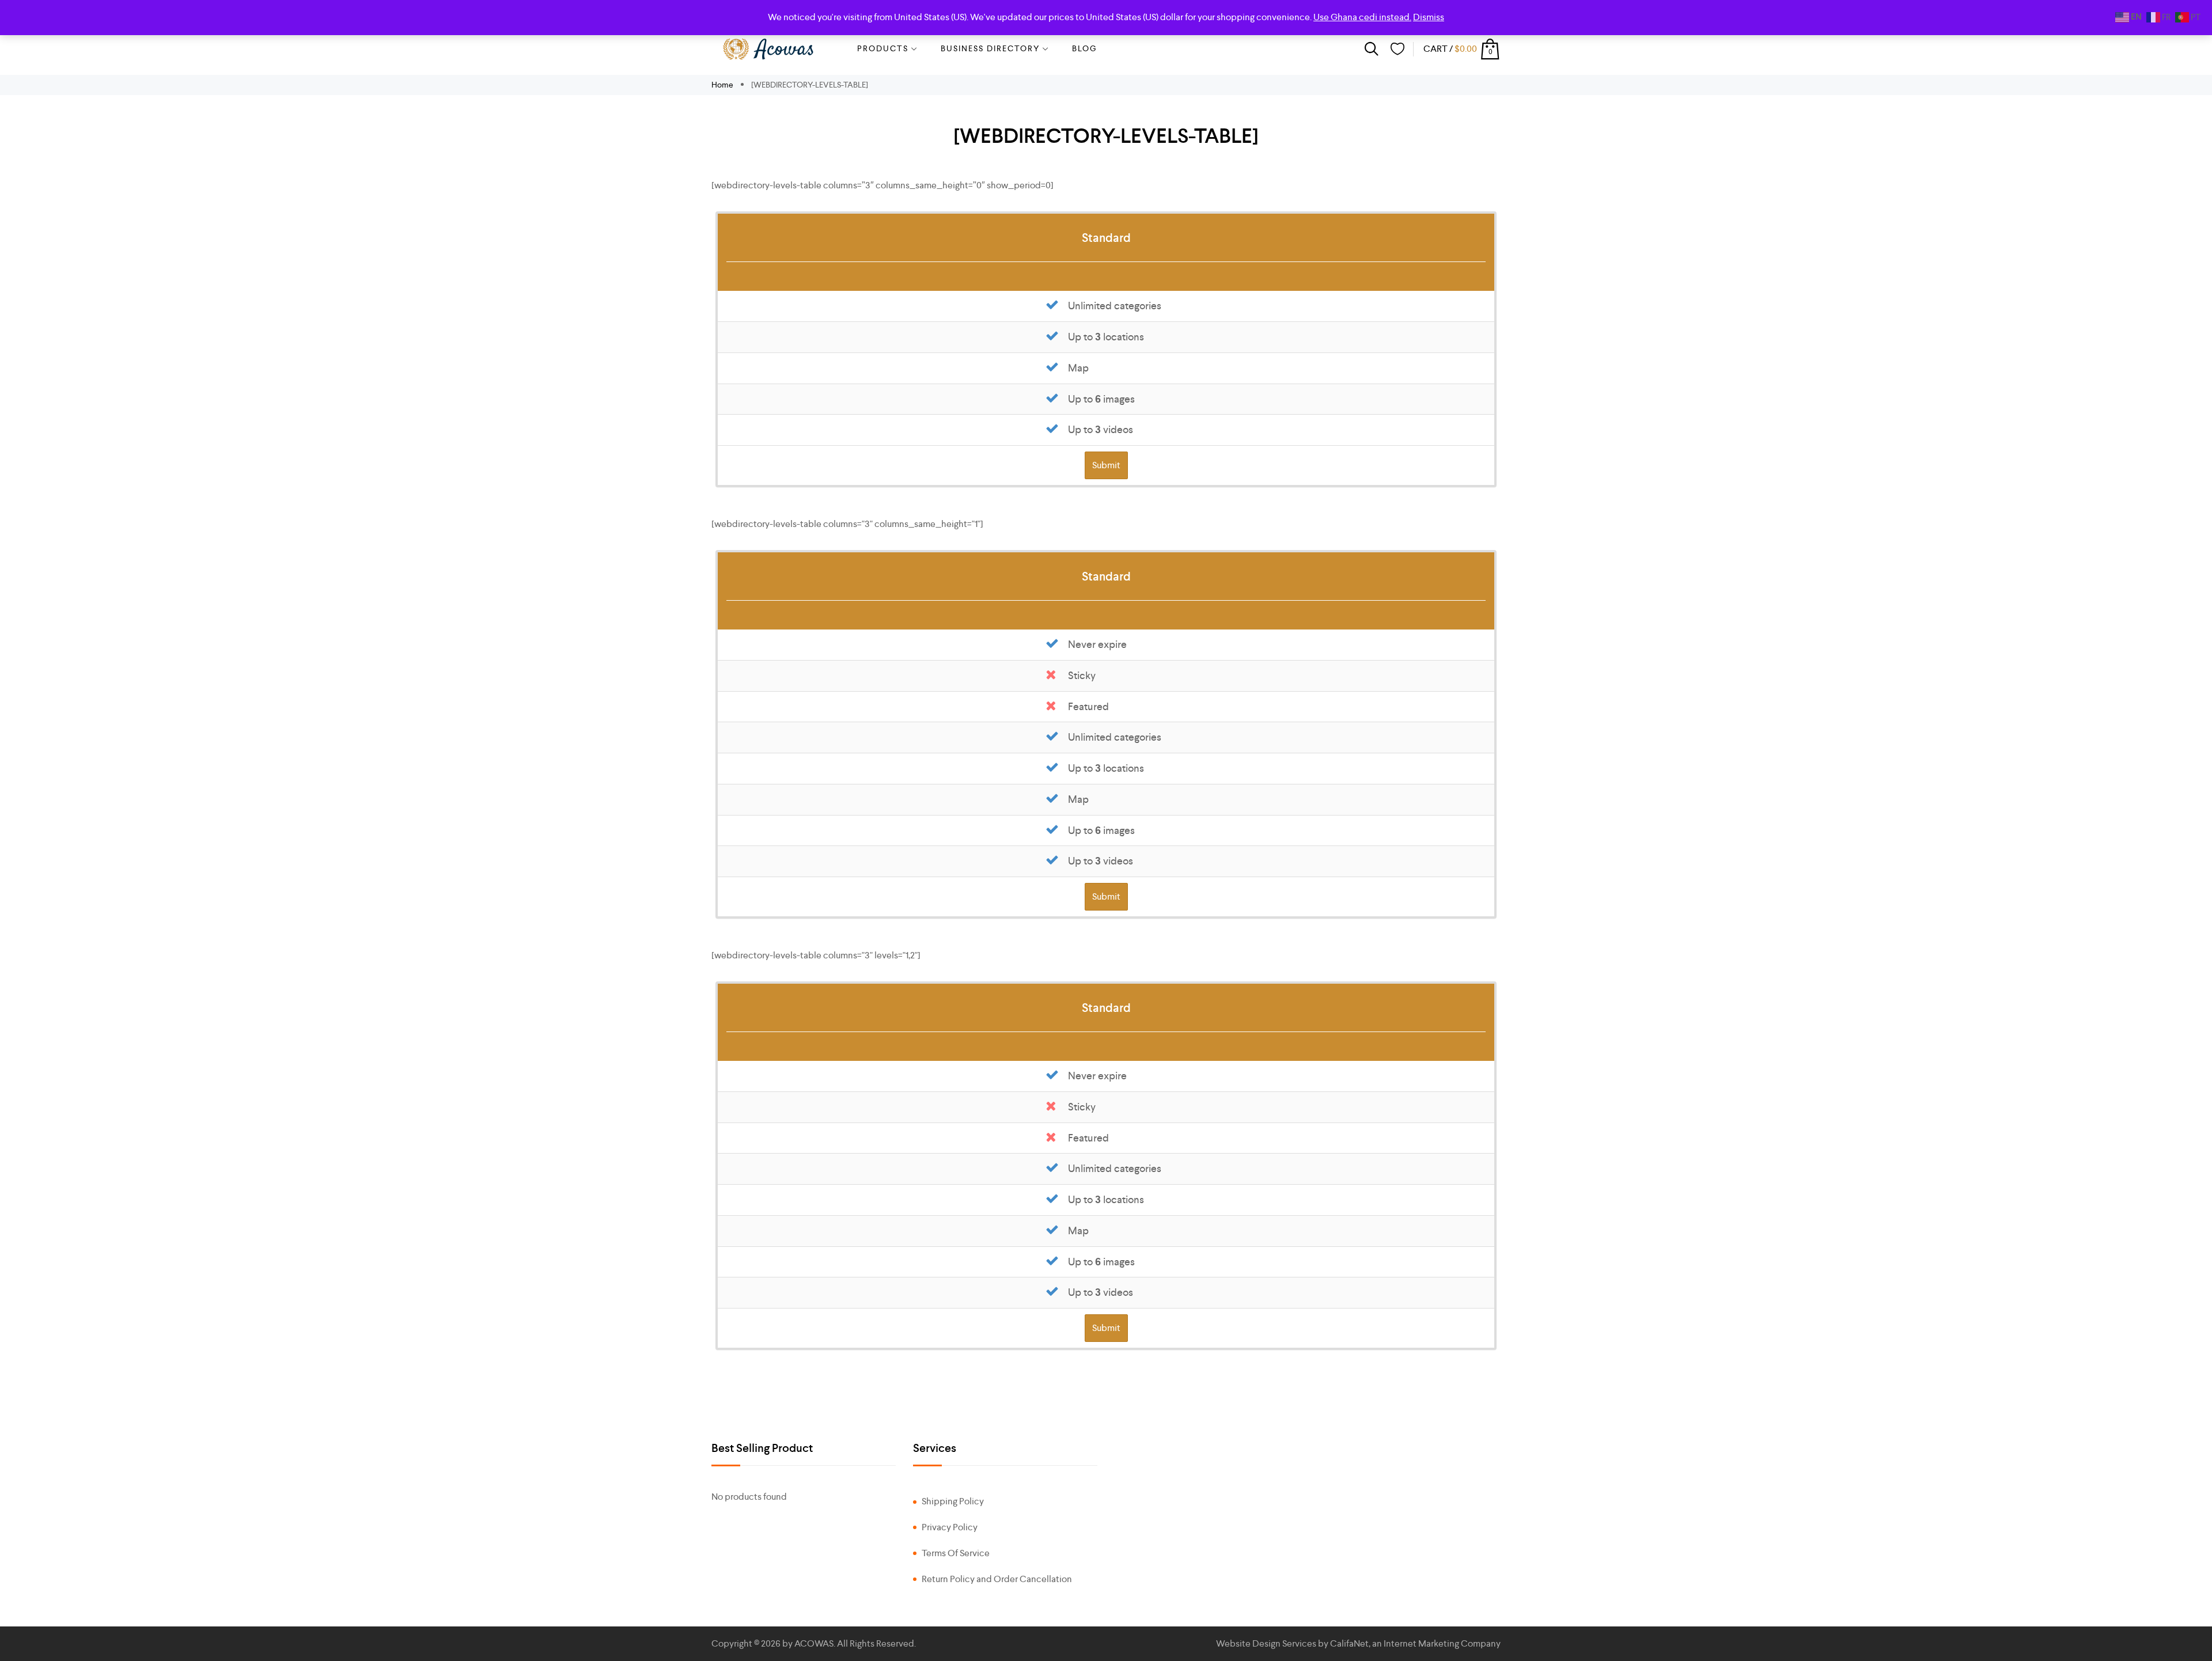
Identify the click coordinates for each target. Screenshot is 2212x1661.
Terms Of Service (956, 1553)
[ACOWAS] (769, 49)
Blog (1085, 48)
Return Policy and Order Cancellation (997, 1579)
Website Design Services (1266, 1643)
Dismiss (1429, 17)
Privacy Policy (950, 1527)
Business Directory (990, 48)
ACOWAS (814, 1643)
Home (723, 85)
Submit (1106, 465)
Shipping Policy (953, 1501)
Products (883, 48)
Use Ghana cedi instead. (1362, 17)
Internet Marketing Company (1442, 1643)
